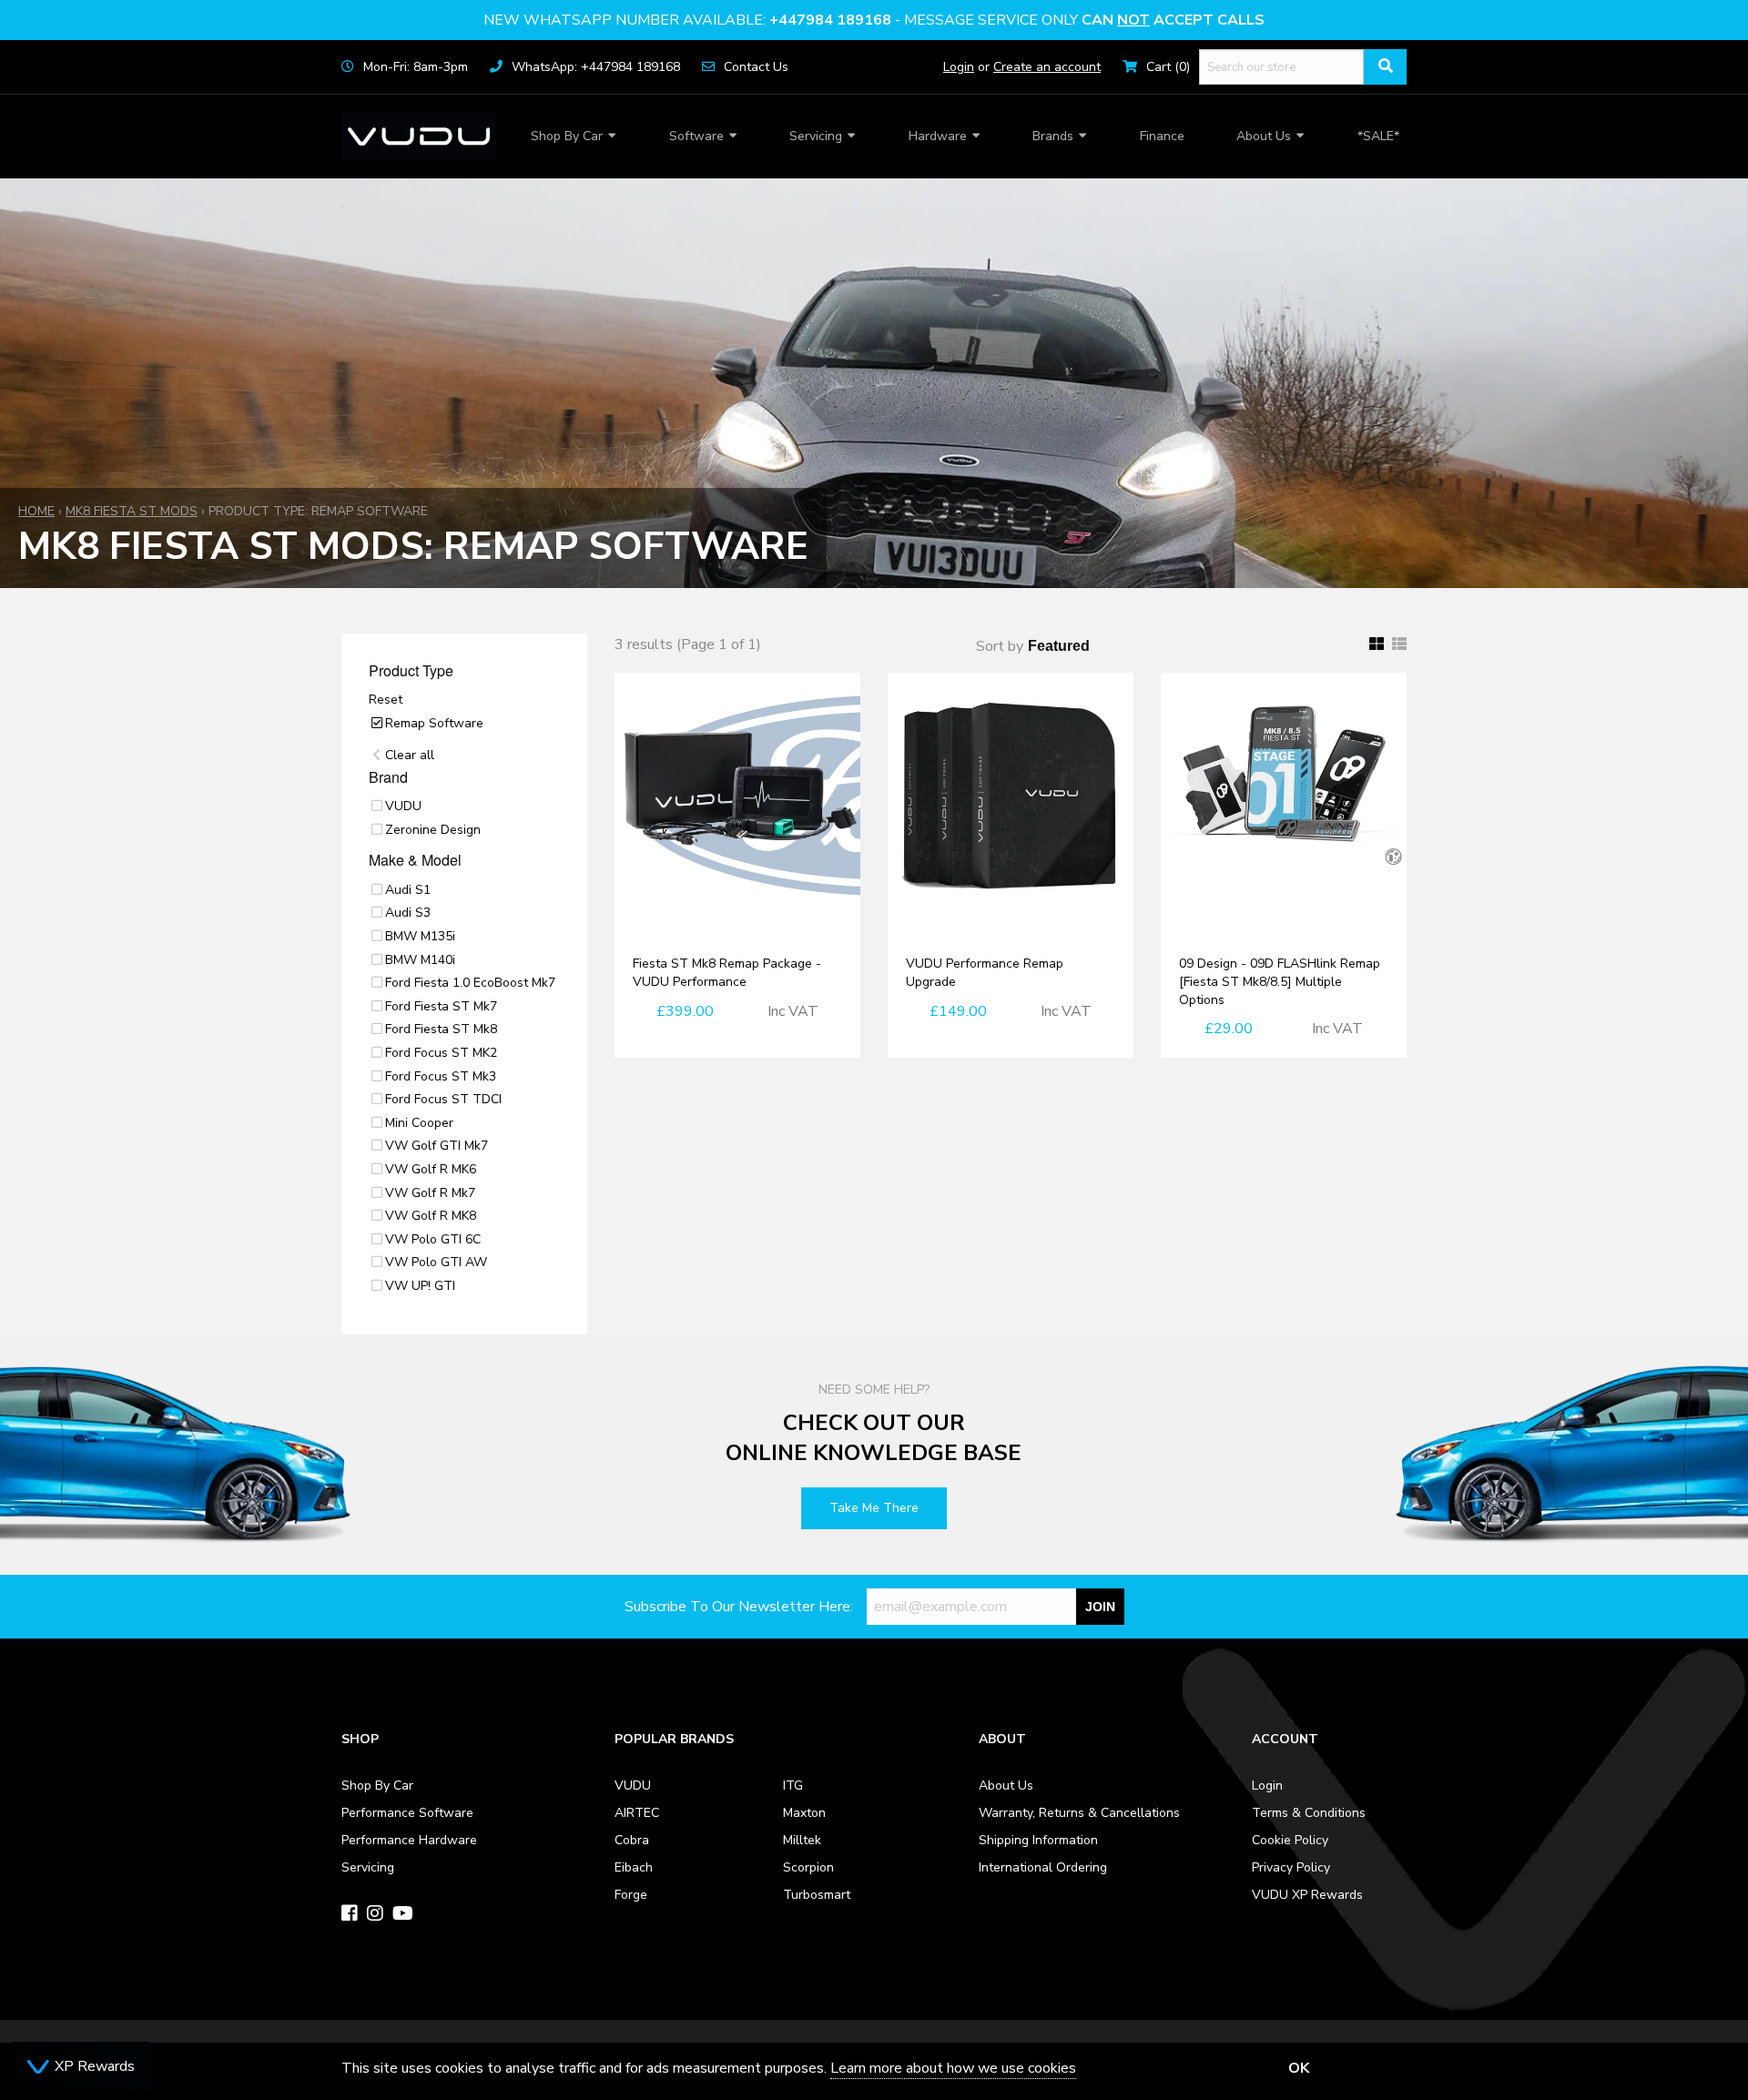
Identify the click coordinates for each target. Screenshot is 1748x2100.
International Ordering (1043, 1867)
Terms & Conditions (1309, 1813)
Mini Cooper (419, 1123)
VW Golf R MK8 (431, 1216)
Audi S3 (408, 913)
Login (959, 67)
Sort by (1000, 646)
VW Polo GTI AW (436, 1262)
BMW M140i (420, 960)
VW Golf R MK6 (431, 1169)
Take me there (874, 1508)
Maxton (804, 1813)
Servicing (816, 136)
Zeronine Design (433, 830)
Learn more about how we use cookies (953, 2068)
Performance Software (407, 1813)
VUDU (403, 806)
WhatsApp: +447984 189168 (596, 67)
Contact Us (756, 67)
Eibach (634, 1867)
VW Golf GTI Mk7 (437, 1146)
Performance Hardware (409, 1840)
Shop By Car (567, 136)
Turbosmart (817, 1895)
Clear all (410, 755)
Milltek (802, 1840)
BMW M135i (420, 936)
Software (696, 136)
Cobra (632, 1840)
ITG (793, 1786)
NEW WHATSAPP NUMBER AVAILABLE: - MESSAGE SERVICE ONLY (874, 20)
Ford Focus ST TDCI (443, 1099)
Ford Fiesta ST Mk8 (441, 1029)
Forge (631, 1895)
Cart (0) (1168, 67)
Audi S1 (408, 890)
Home (36, 511)
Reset (386, 700)
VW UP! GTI (420, 1286)
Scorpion (808, 1867)
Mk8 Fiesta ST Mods (132, 511)
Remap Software (434, 723)
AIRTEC (637, 1813)
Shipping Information (1038, 1840)
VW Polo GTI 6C (433, 1239)
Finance (1162, 136)
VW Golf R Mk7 (430, 1193)
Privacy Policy (1291, 1867)
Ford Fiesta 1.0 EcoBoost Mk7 (470, 983)
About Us (1264, 136)
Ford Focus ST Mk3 (441, 1076)
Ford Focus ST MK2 (441, 1053)
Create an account (1047, 67)
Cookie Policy (1290, 1840)
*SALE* (1378, 136)
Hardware (938, 136)
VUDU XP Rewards (1307, 1895)
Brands (1053, 136)
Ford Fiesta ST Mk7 (441, 1006)
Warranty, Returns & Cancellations (1079, 1813)
